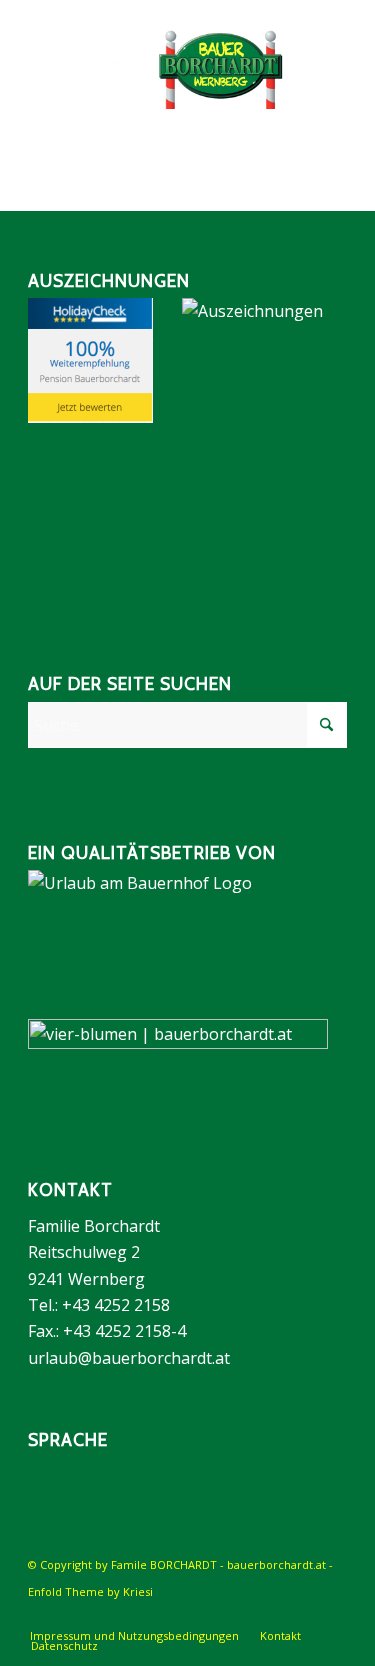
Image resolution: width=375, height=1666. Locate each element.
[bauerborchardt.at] (155, 69)
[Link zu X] (332, 1615)
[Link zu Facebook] (272, 1615)
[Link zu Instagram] (302, 1615)
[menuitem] (134, 1636)
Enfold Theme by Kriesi (90, 1591)
